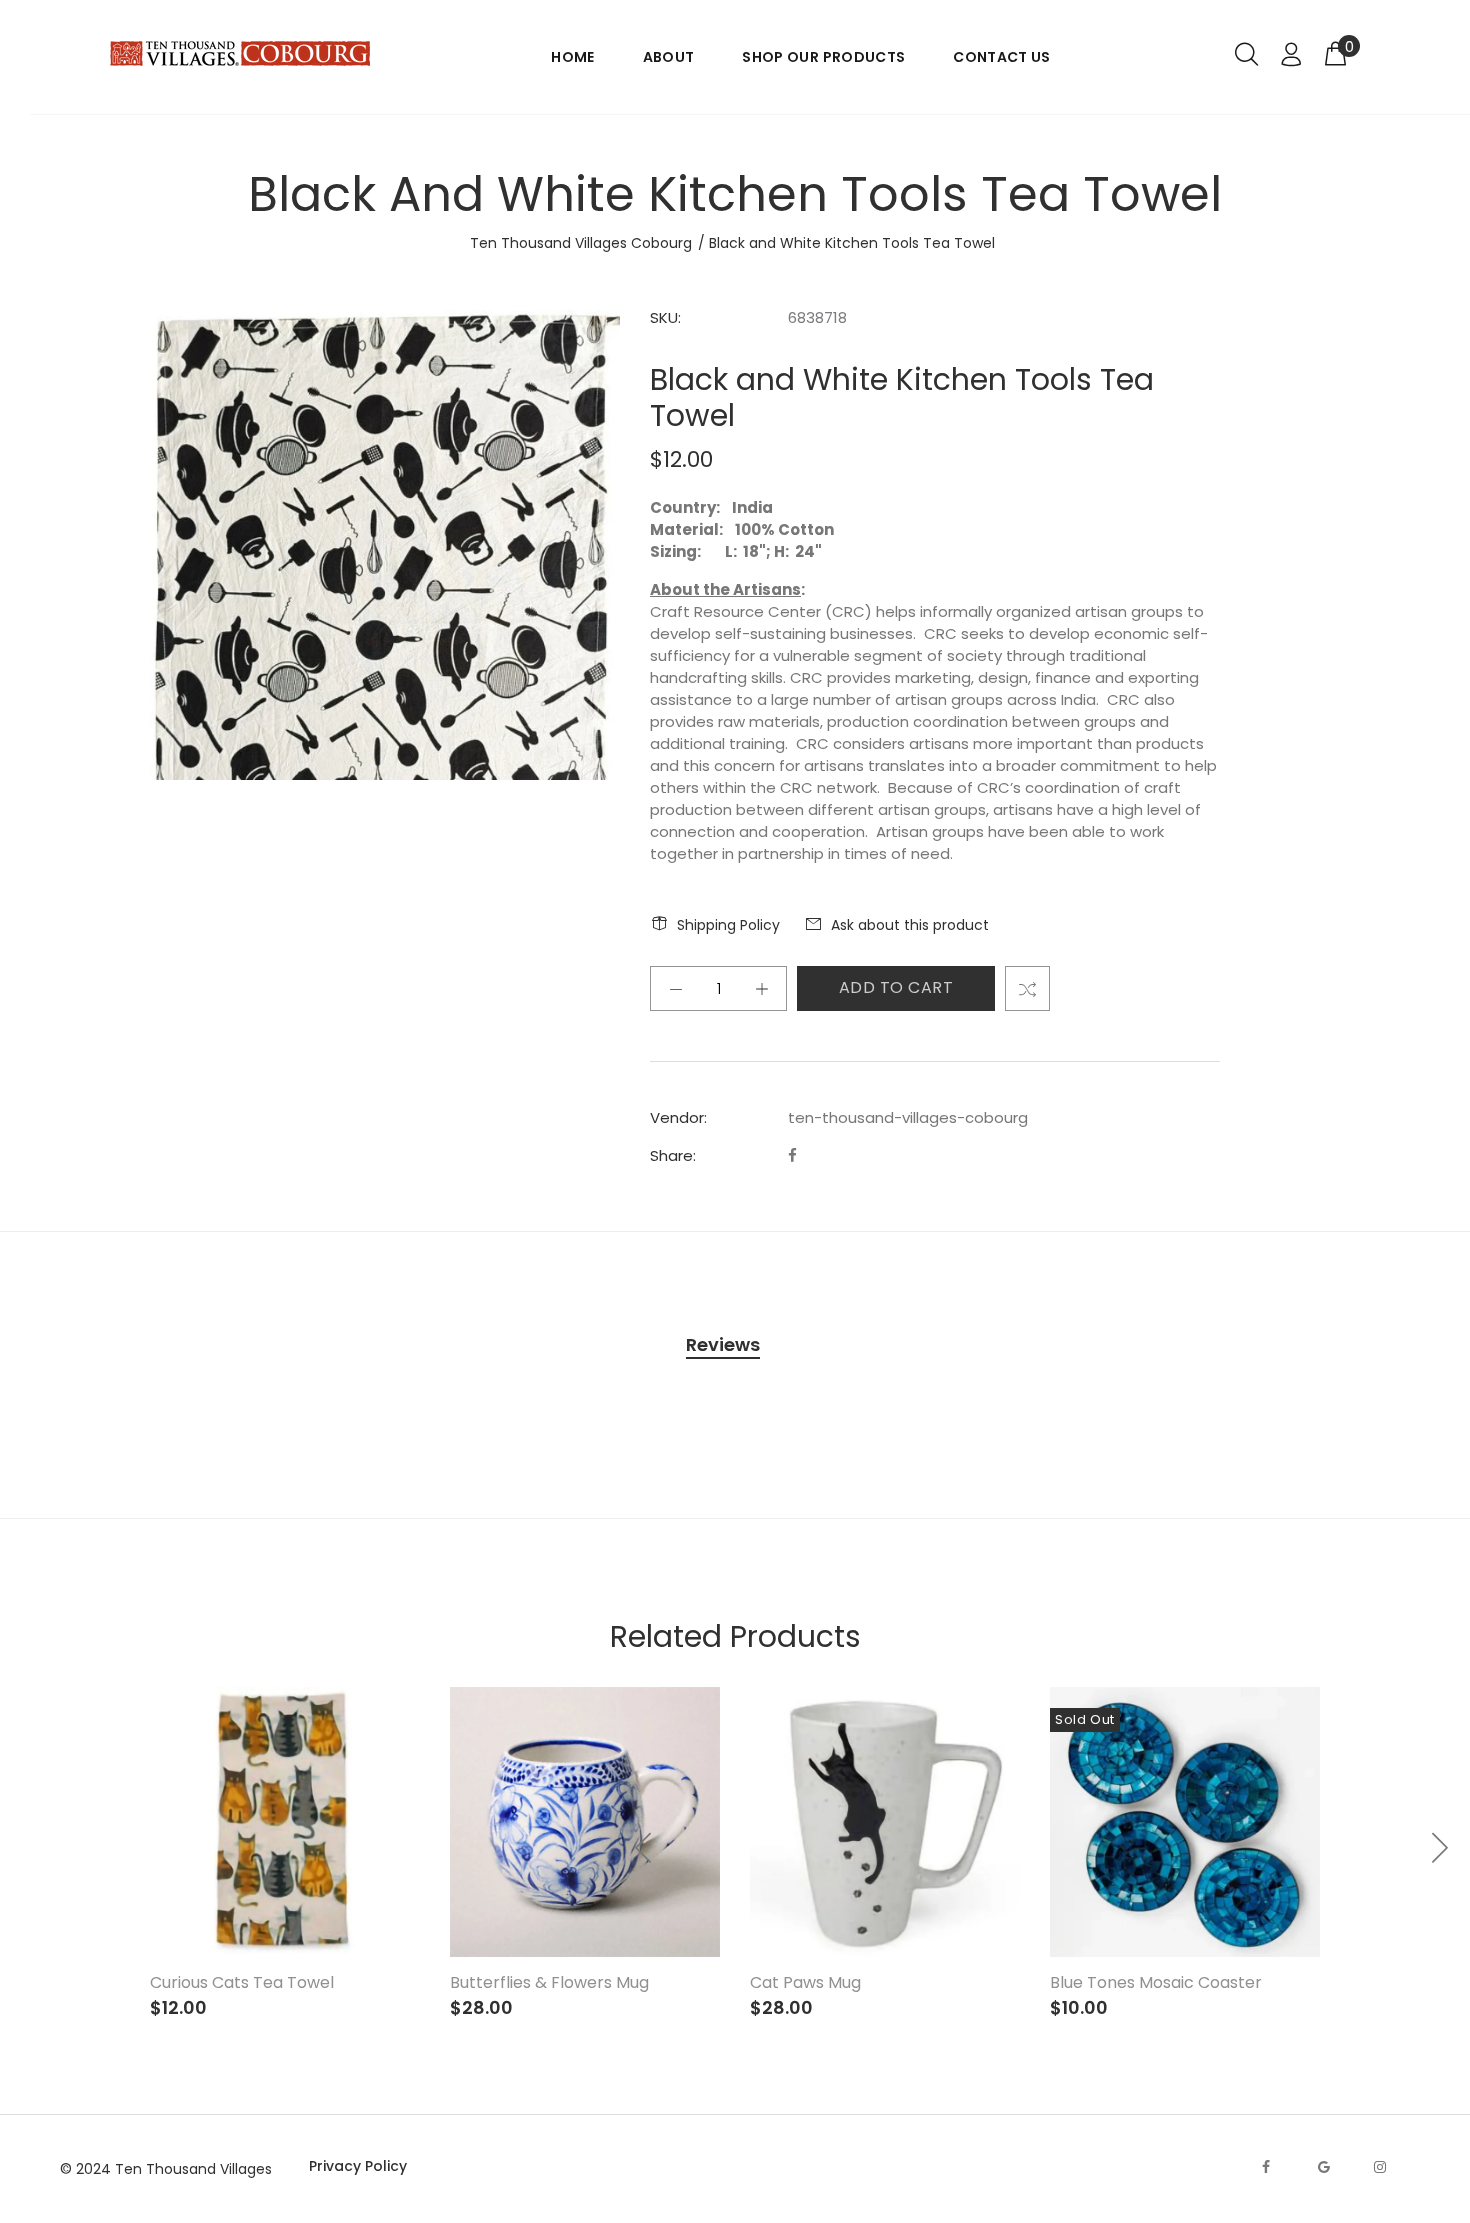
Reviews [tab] (723, 1344)
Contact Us (1002, 57)
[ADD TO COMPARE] (1027, 988)
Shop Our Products (823, 57)
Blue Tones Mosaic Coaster (1156, 1982)
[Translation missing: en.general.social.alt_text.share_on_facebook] (792, 1155)
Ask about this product (910, 925)
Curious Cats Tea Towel (242, 1982)
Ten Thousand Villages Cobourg (581, 243)
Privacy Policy (358, 2166)
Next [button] (1439, 1848)
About (669, 57)
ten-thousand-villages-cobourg (908, 1117)
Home (572, 57)
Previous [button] (644, 1848)
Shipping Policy (728, 925)
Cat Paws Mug (805, 1982)
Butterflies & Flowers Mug (549, 1982)
